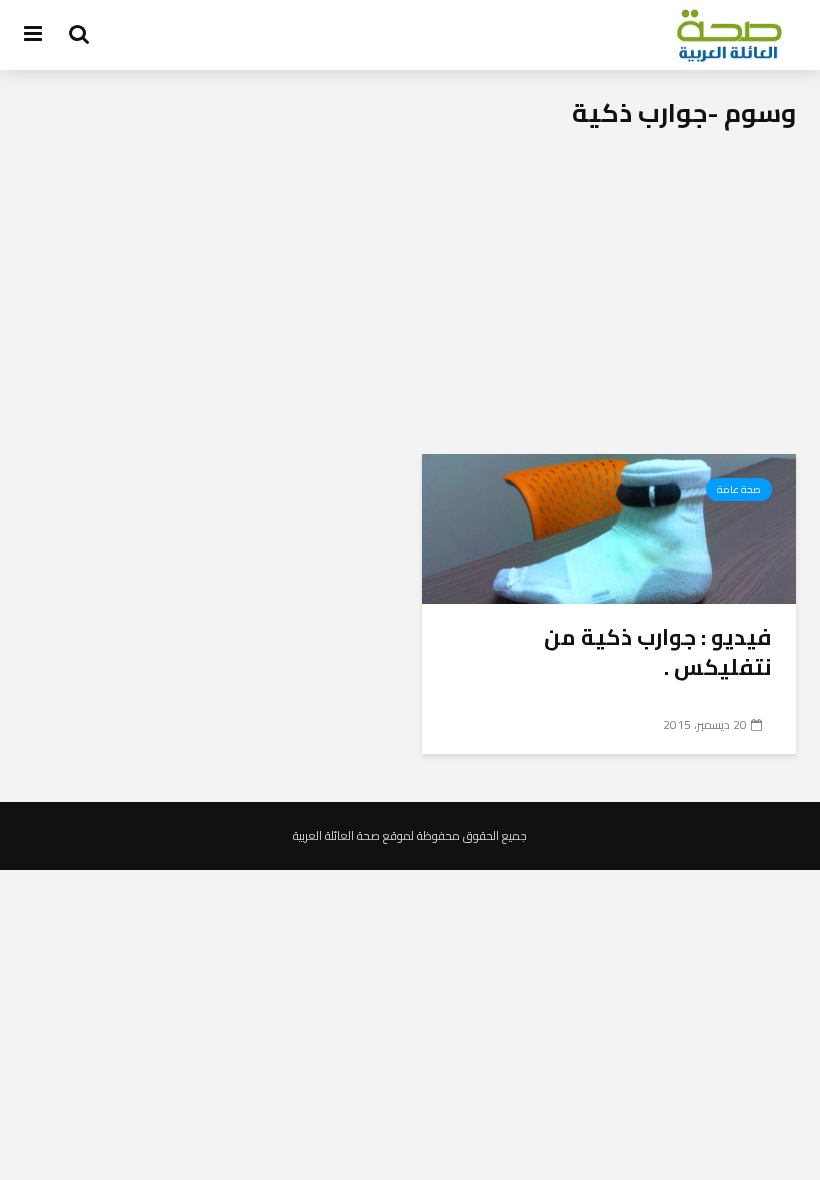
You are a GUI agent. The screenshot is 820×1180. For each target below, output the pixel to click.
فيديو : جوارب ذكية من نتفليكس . (658, 652)
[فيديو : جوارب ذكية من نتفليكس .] (609, 527)
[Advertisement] (410, 304)
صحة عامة (739, 489)
